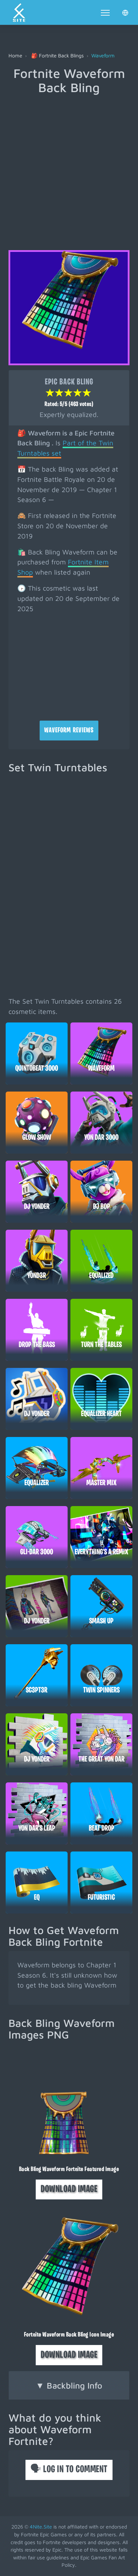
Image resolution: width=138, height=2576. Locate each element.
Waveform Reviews (69, 731)
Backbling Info (69, 2385)
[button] (125, 12)
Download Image (69, 2189)
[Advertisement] (69, 167)
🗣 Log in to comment (69, 2470)
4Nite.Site (41, 2527)
